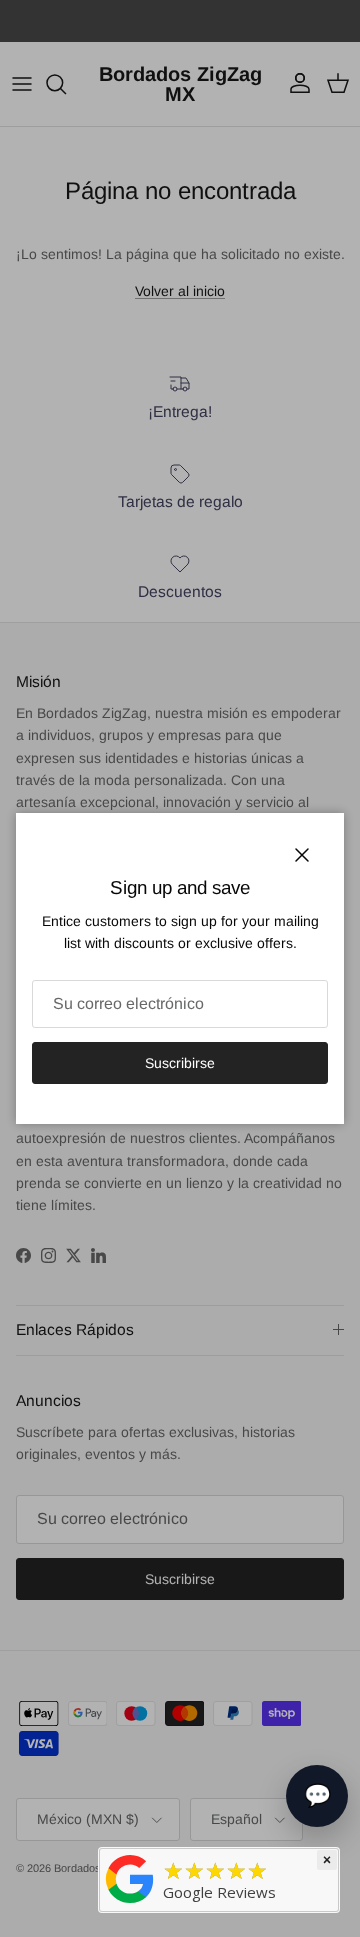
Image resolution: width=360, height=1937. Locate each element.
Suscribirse (180, 1063)
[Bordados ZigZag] (130, 1877)
